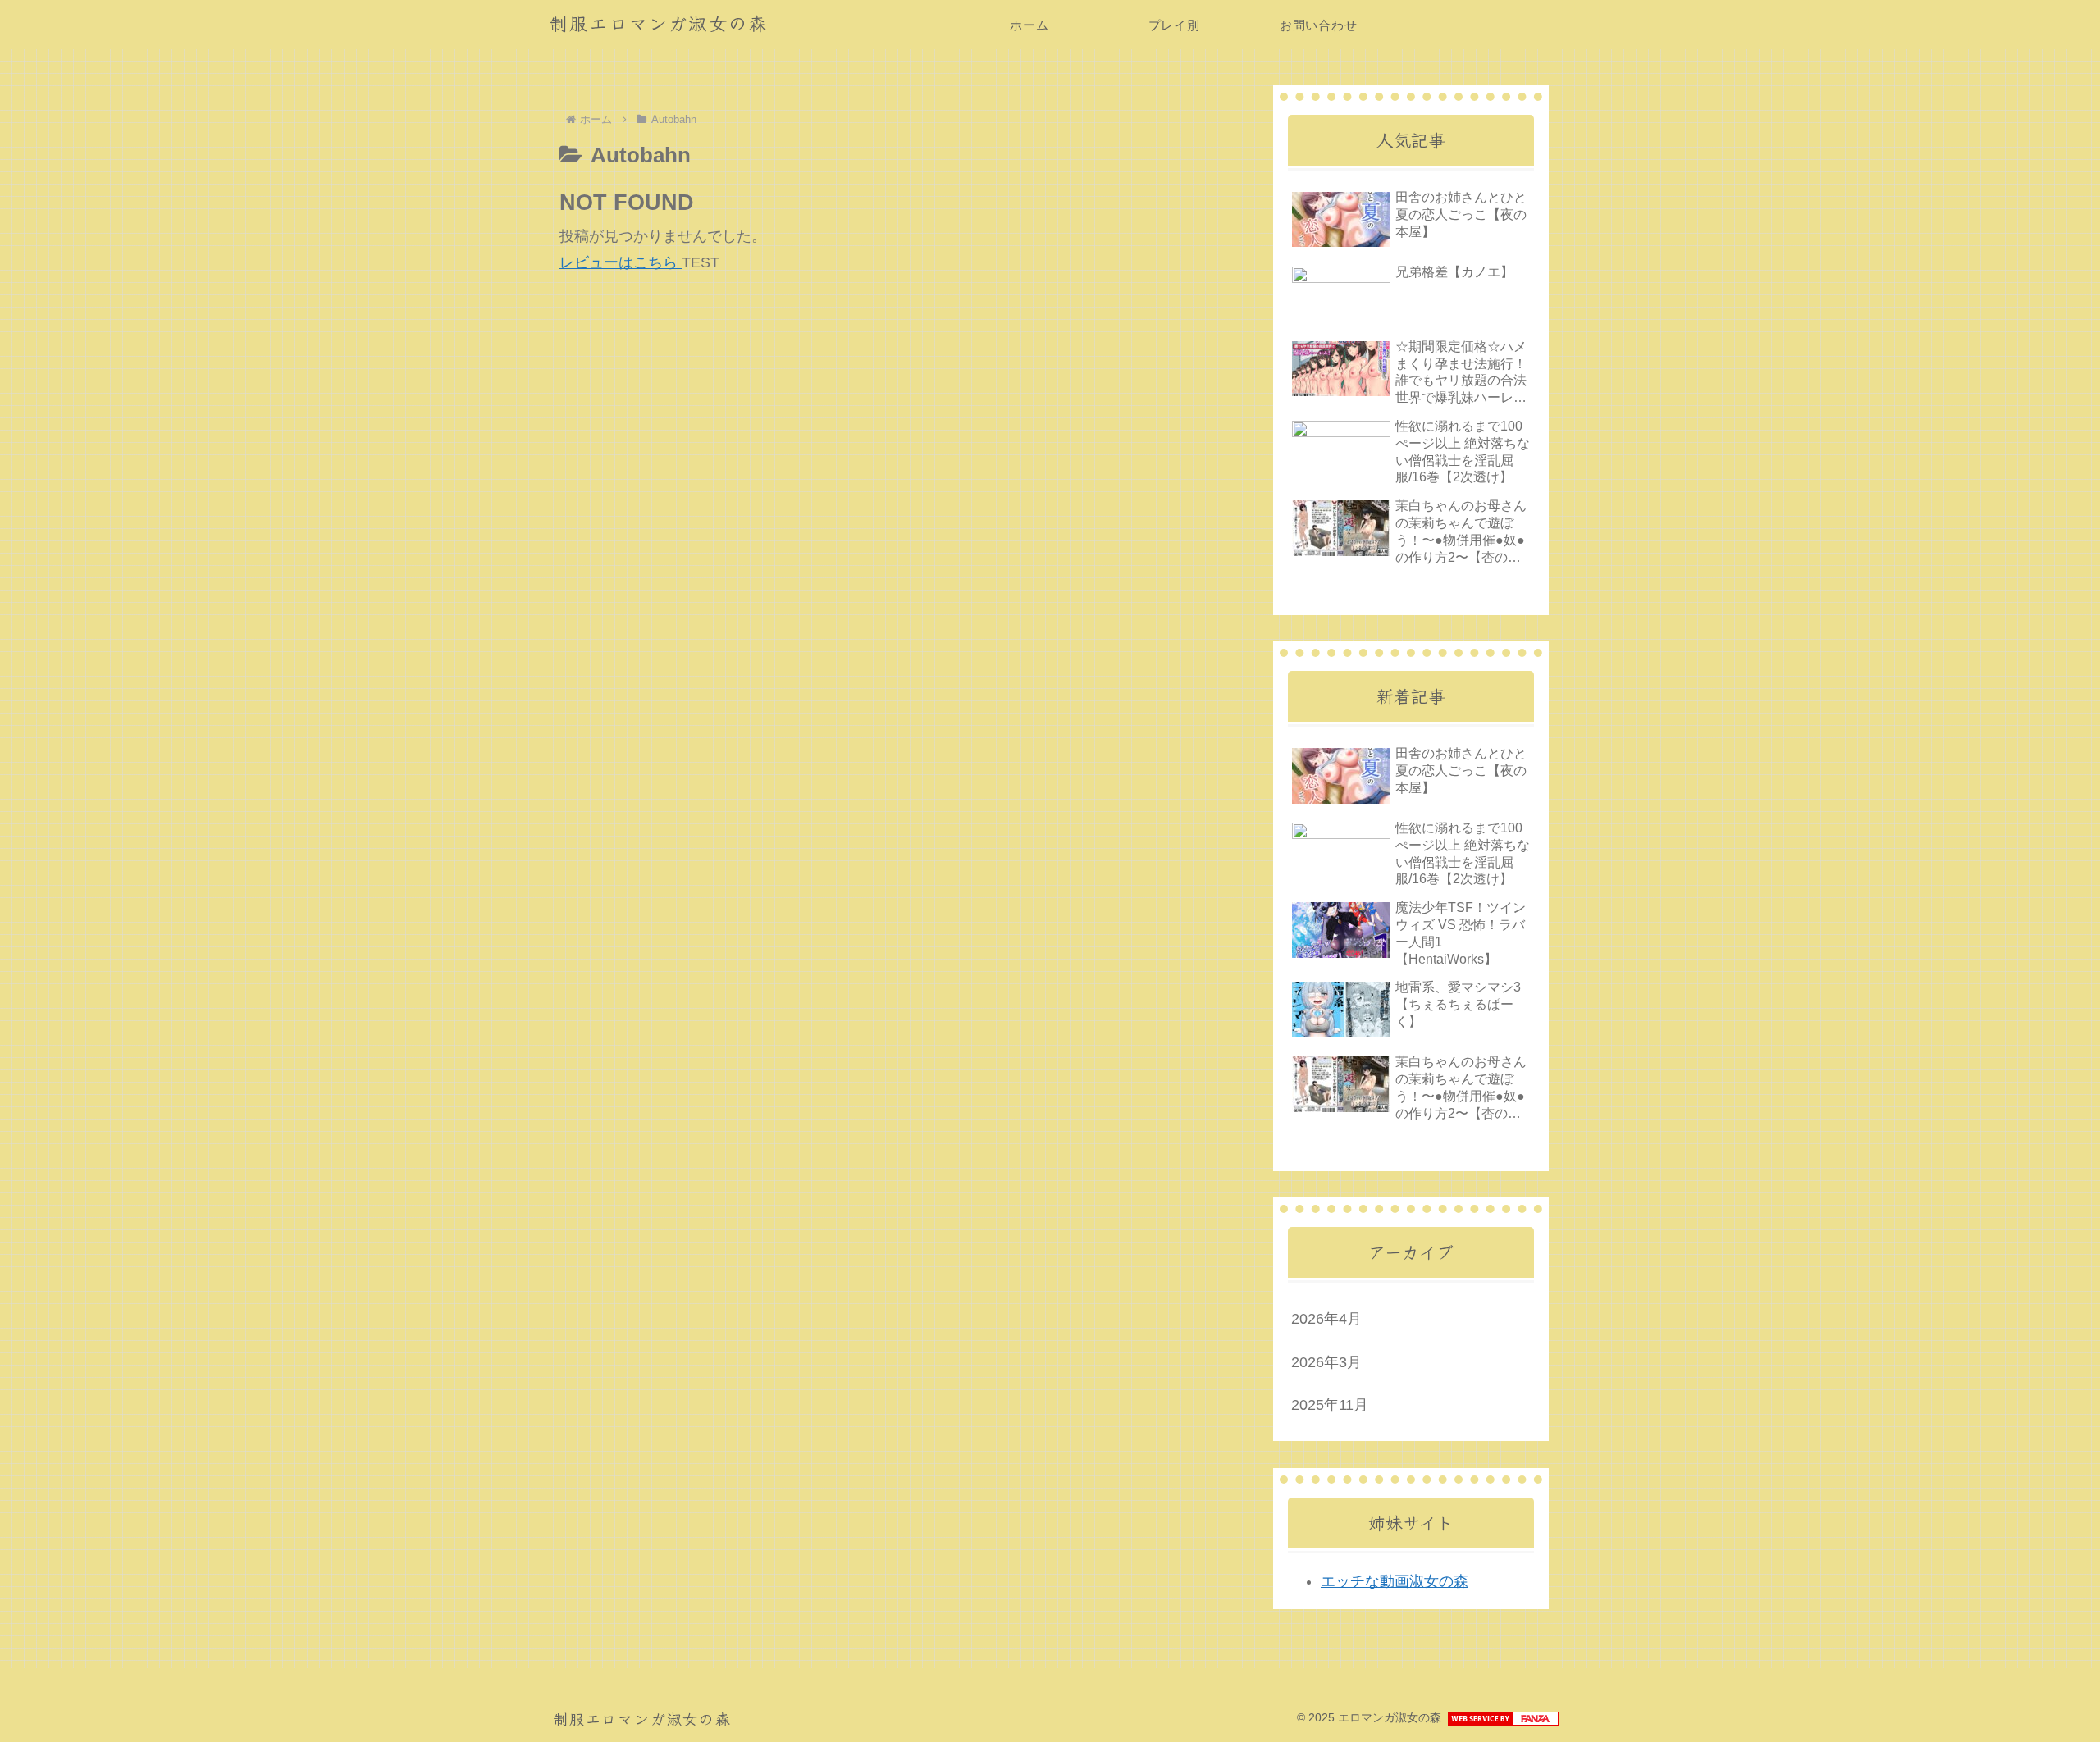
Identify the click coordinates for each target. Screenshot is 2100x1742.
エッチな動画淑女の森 (1395, 1581)
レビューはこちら (621, 262)
